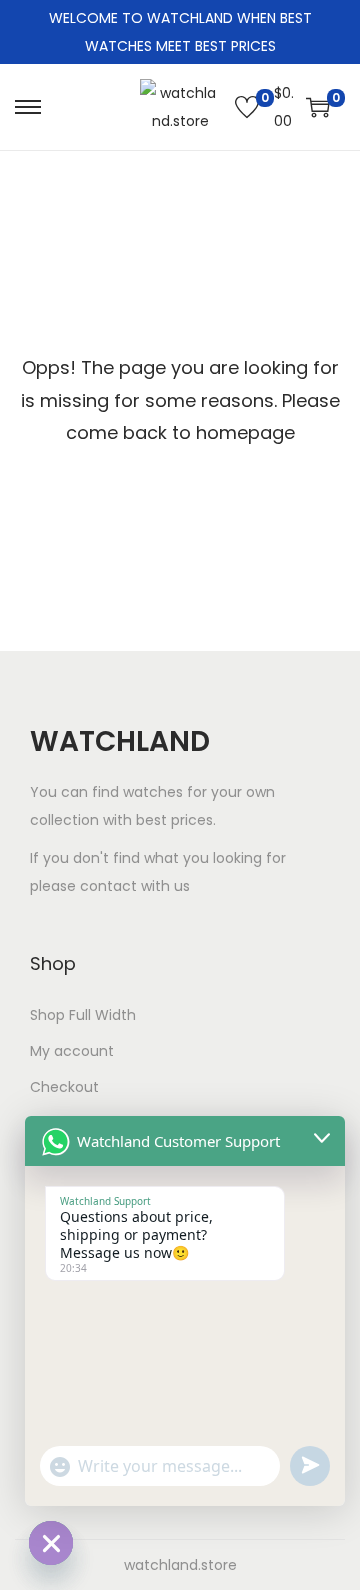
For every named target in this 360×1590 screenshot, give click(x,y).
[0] (247, 107)
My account (72, 1051)
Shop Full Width (83, 1015)
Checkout (64, 1087)
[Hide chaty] (51, 1543)
